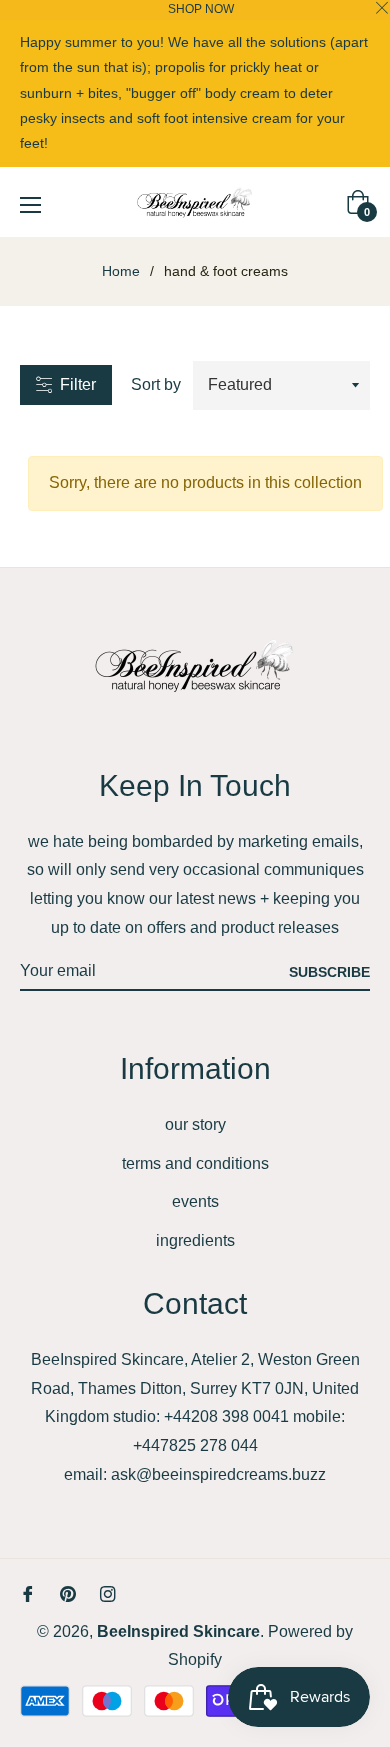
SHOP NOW (201, 9)
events (195, 1201)
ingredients (195, 1240)
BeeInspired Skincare (178, 1631)
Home (121, 271)
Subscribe (329, 972)
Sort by (156, 384)
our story (195, 1124)
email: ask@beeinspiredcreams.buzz (195, 1474)
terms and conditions (195, 1163)
